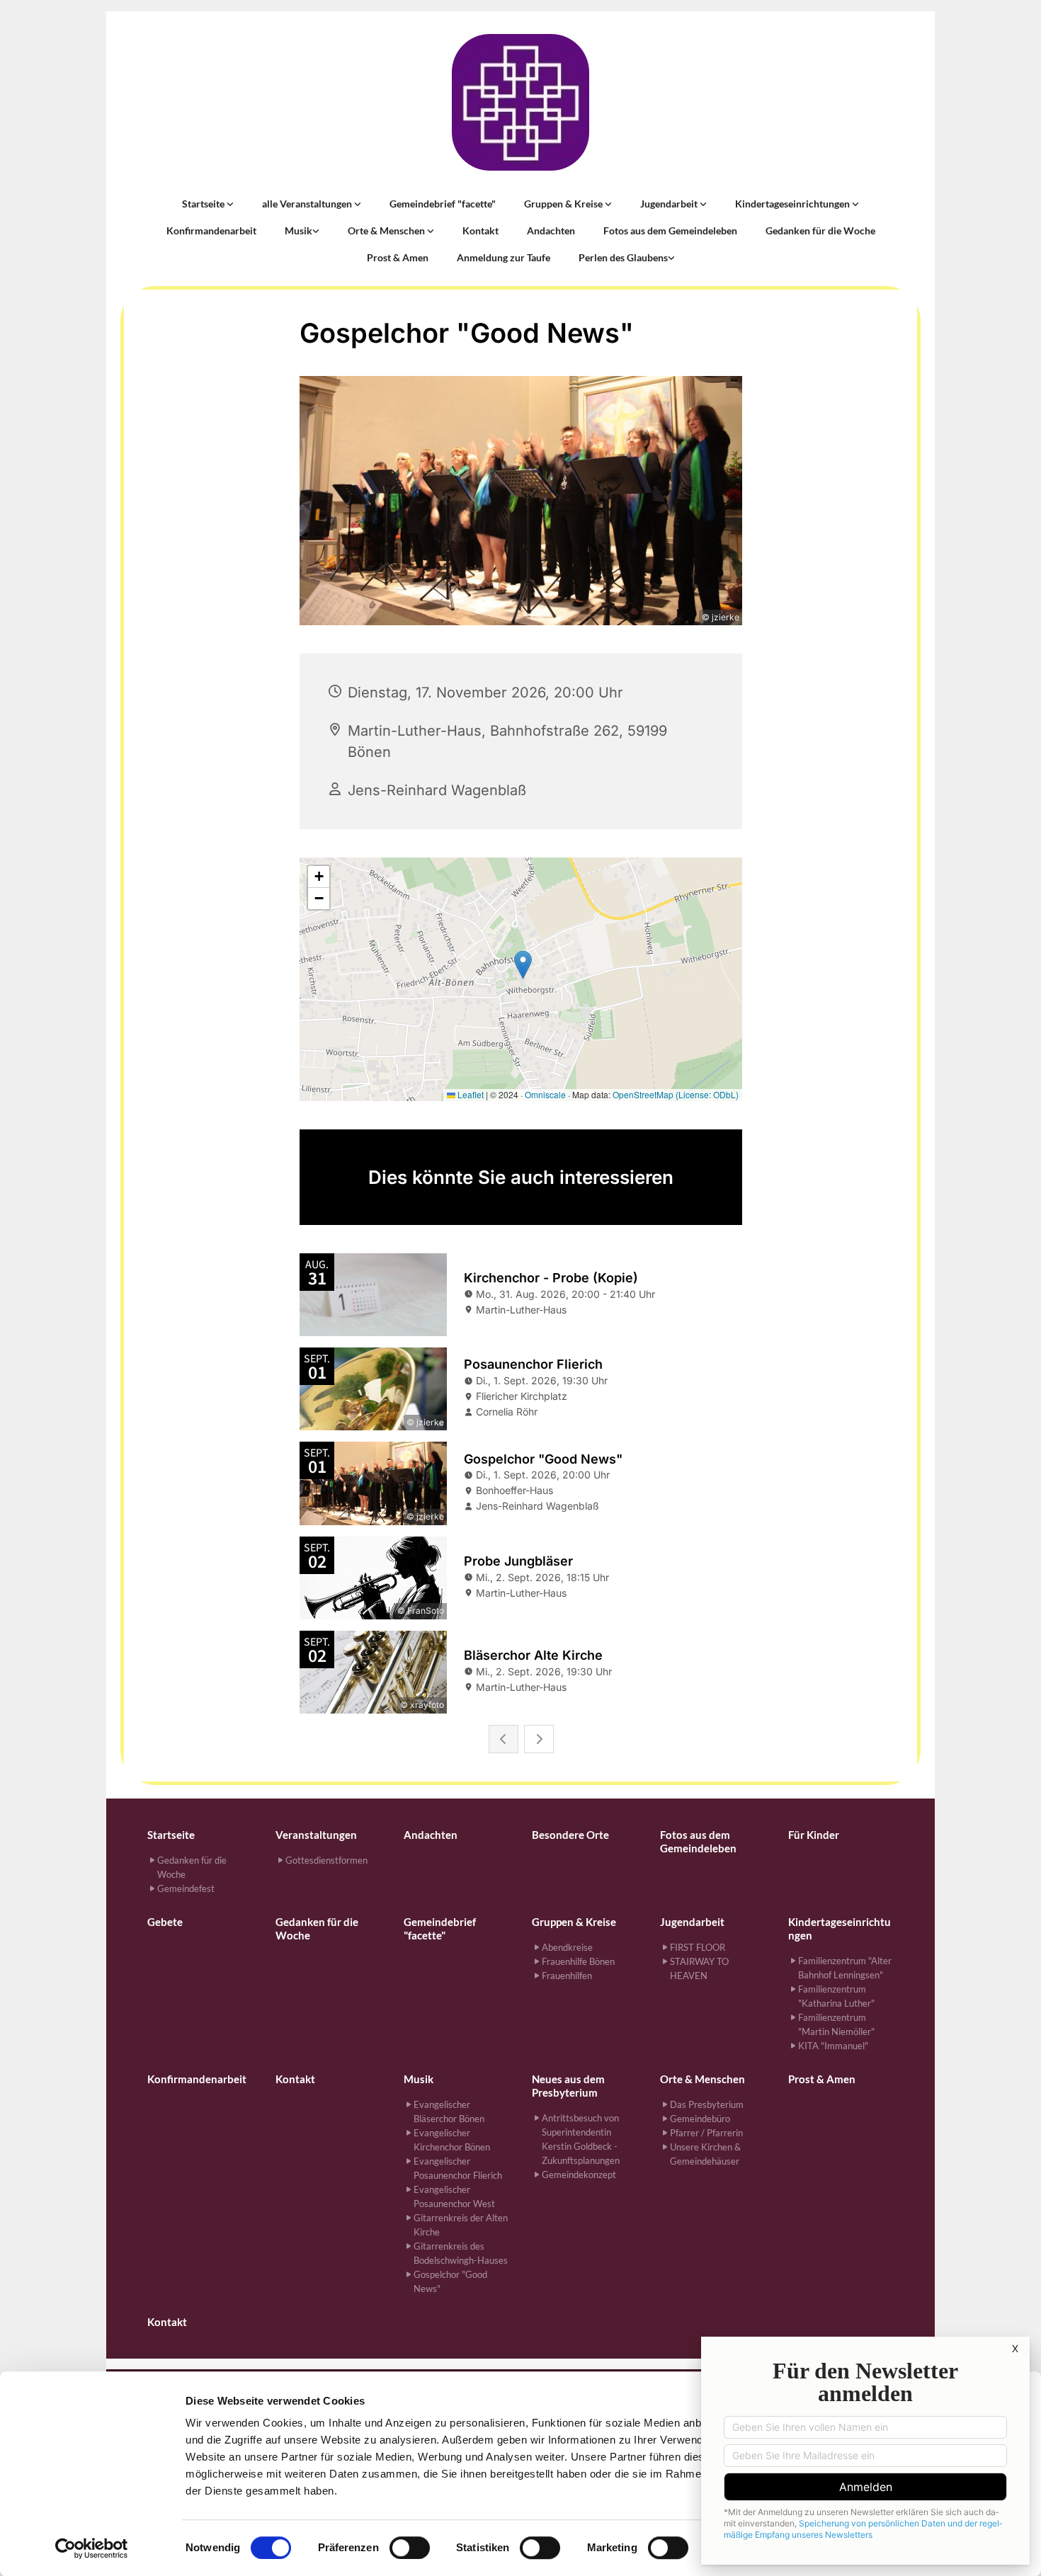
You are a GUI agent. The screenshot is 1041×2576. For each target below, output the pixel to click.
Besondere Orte (570, 1835)
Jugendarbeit (670, 204)
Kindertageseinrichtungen (793, 204)
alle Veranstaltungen (308, 204)
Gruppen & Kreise (564, 204)
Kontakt (480, 230)
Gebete (165, 1922)
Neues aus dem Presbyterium (568, 2086)
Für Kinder (814, 1835)
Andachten (551, 230)
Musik (298, 230)
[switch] (410, 2548)
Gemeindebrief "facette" (443, 204)
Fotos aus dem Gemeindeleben (670, 230)
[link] (208, 204)
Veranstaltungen (316, 1835)
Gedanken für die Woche (820, 230)
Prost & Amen (398, 257)
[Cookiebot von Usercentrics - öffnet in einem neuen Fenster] (92, 2548)
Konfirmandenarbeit (211, 230)
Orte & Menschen (387, 230)
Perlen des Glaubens (623, 257)
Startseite (204, 204)
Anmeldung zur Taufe (504, 257)
